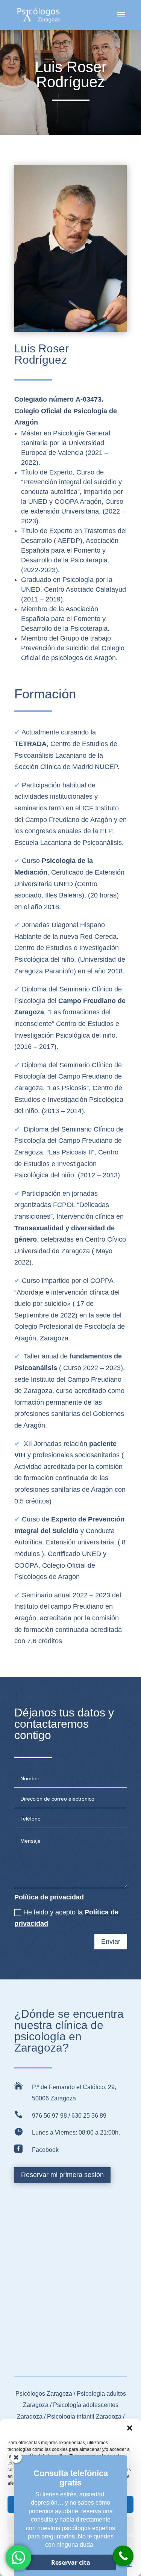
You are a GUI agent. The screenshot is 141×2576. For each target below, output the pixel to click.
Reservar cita (71, 2562)
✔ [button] (18, 732)
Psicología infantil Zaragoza (84, 2417)
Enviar (111, 1941)
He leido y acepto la (66, 1918)
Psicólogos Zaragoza (45, 2394)
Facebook (45, 2150)
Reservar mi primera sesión (62, 2175)
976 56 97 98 (49, 2116)
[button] (130, 2428)
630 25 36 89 (89, 2116)
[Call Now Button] (123, 2556)
